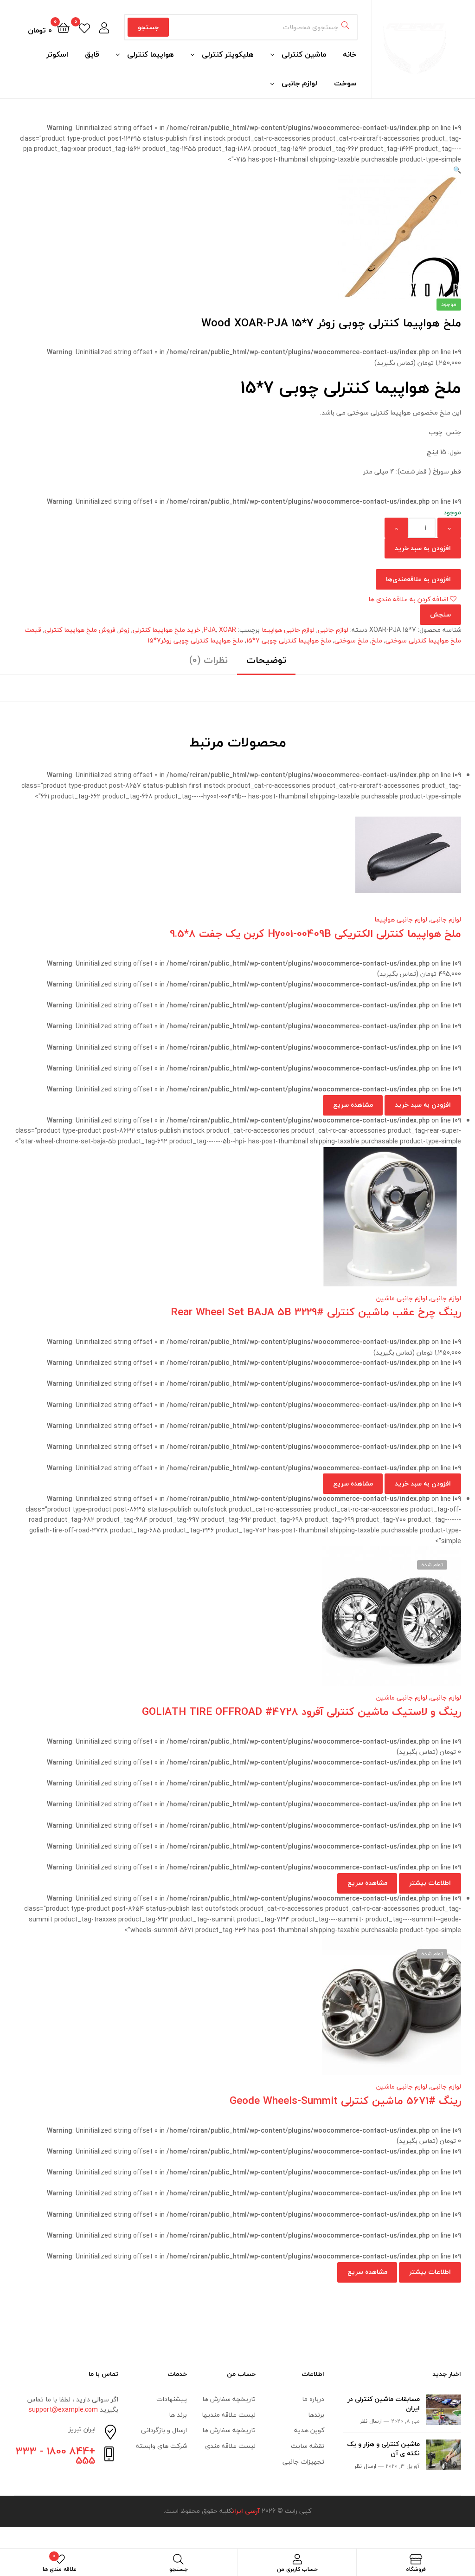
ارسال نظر (371, 2421)
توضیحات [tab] (266, 660)
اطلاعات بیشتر (430, 1883)
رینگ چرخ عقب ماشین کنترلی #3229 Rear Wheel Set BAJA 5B (316, 1312)
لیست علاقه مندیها (229, 2415)
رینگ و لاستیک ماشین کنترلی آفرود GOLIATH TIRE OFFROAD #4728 (302, 1711)
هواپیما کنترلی (151, 54)
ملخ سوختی (351, 640)
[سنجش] (226, 860)
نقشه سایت (308, 2446)
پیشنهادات (172, 2399)
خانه (350, 54)
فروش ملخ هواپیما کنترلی (80, 630)
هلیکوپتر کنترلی (228, 54)
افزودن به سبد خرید (423, 548)
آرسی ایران (246, 2511)
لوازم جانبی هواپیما (288, 630)
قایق (92, 54)
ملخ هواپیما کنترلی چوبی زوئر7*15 (195, 640)
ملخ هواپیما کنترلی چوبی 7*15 (289, 640)
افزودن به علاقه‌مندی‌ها (418, 579)
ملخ (377, 640)
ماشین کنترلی (304, 54)
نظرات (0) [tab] (209, 660)
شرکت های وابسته (161, 2446)
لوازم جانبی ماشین (402, 1298)
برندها (316, 2415)
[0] (84, 27)
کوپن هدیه (309, 2430)
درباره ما (313, 2399)
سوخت (345, 83)
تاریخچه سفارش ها (229, 2399)
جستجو (148, 27)
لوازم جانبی (299, 83)
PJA (210, 630)
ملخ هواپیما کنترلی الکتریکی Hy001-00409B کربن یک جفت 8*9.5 (315, 933)
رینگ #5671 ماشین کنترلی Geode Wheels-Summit (345, 2100)
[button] (457, 170)
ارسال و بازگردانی (164, 2430)
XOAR (228, 630)
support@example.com (63, 2410)
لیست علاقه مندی (230, 2446)
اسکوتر (57, 54)
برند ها (178, 2415)
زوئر (124, 630)
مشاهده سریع (204, 860)
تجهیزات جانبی (303, 2462)
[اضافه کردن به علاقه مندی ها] (272, 860)
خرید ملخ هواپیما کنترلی (167, 630)
